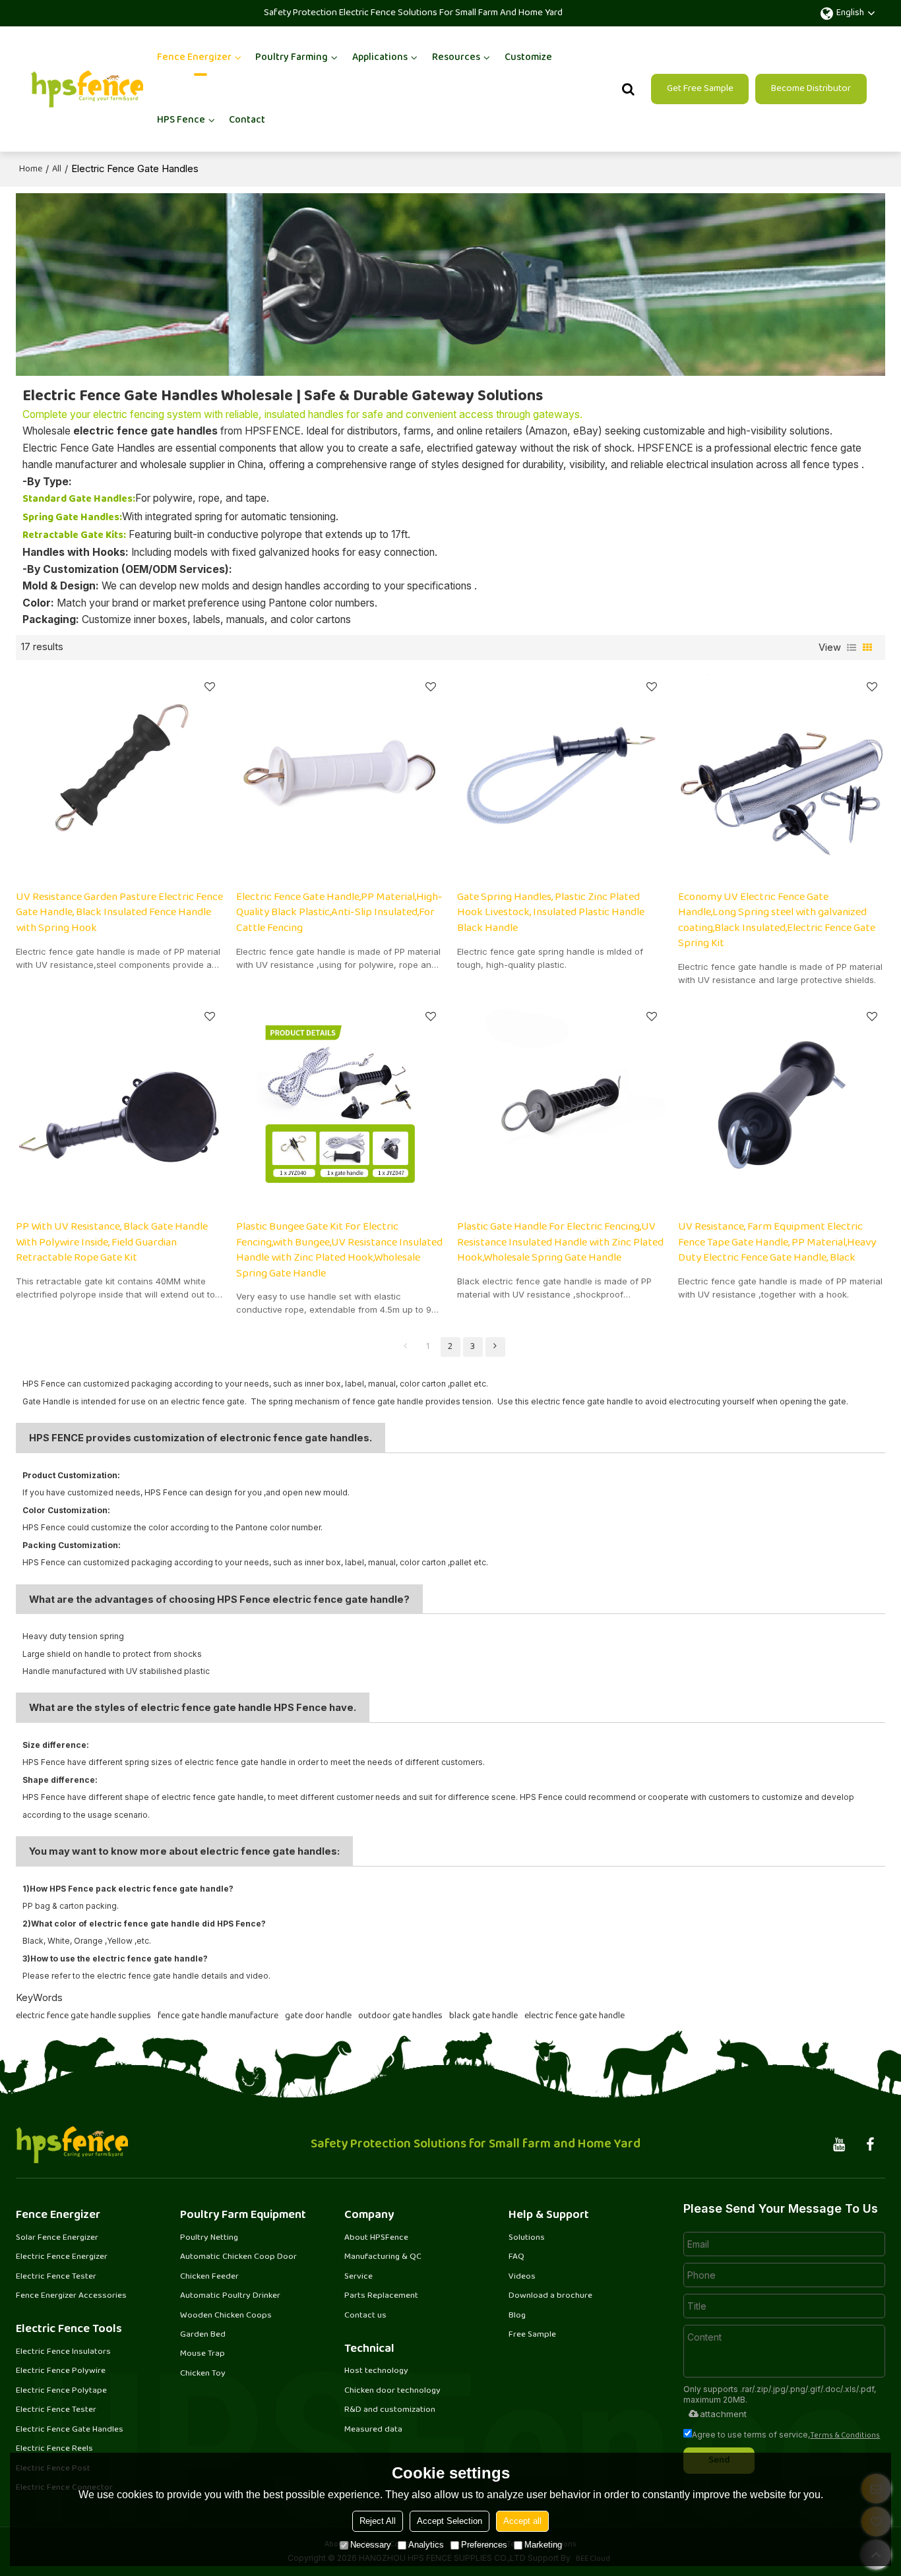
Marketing (543, 2545)
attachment (723, 2414)
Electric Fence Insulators (63, 2352)
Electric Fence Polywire (61, 2371)
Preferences (484, 2545)
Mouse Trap (202, 2354)
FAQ (516, 2257)
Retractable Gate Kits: (74, 536)
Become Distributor (811, 89)
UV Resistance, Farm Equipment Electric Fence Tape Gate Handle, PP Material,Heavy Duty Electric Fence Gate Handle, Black (777, 1243)
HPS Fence (181, 120)
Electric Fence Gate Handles (70, 2430)
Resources (456, 58)
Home (31, 169)
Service (358, 2277)
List (852, 647)
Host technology (376, 2371)
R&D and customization (390, 2410)
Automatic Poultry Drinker (230, 2296)
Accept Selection (450, 2521)
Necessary (371, 2545)
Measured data (373, 2430)
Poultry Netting (209, 2238)
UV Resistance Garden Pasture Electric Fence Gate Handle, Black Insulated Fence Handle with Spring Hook (119, 913)
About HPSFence (376, 2238)
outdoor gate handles (400, 2016)
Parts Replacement (381, 2296)
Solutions (527, 2238)
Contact (247, 120)
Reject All (378, 2521)
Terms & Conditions (845, 2436)
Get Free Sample (700, 89)
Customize (528, 58)
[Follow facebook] (870, 2145)
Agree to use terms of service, (786, 2435)
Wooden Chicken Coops (226, 2316)
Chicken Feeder (209, 2277)
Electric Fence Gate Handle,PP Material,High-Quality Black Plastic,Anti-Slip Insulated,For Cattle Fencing (339, 913)
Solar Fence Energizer (57, 2238)
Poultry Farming (292, 58)
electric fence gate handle (575, 2016)
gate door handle (318, 2016)
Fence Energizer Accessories (71, 2296)
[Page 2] (495, 1347)
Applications (380, 58)
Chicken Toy (203, 2374)
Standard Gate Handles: (79, 499)
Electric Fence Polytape (61, 2391)
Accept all (522, 2521)
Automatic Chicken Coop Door (238, 2257)
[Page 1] (406, 1347)
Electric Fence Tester (56, 2277)
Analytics (426, 2545)
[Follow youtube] (839, 2145)
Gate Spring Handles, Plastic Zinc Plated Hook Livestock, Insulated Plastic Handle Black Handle (551, 913)
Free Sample (532, 2335)
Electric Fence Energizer (62, 2257)
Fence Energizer (194, 58)
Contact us (365, 2316)
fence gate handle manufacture (218, 2016)
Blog (517, 2316)
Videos (522, 2277)
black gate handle (483, 2016)
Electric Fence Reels (54, 2449)
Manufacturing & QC (383, 2257)
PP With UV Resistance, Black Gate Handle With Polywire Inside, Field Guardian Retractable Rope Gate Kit (112, 1243)
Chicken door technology (392, 2391)
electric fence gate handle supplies (83, 2016)
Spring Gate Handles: (72, 518)
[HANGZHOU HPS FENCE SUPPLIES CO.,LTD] (87, 89)
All (57, 169)
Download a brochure (550, 2296)
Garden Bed (203, 2335)
